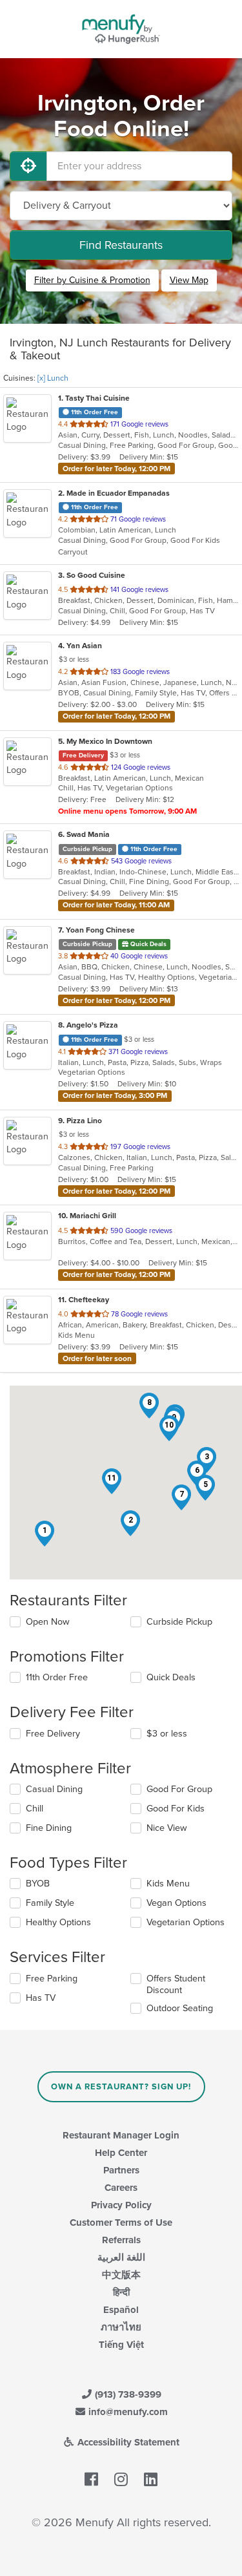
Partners (121, 2170)
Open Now (48, 1622)
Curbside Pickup (179, 1622)
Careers (121, 2188)
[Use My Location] (28, 166)
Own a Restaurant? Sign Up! (121, 2087)
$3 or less (167, 1734)
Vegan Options (176, 1903)
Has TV (41, 1998)
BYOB (38, 1884)
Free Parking (52, 1979)
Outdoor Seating (180, 2008)
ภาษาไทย (121, 2327)
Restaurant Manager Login (121, 2135)
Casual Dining (54, 1789)
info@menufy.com (127, 2412)
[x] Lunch (53, 378)
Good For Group (179, 1789)
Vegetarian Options (186, 1922)
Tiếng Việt (121, 2345)
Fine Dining (49, 1828)
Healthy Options (58, 1922)
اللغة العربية (121, 2257)
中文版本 (121, 2275)
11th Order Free (57, 1677)
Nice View (167, 1828)
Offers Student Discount (176, 1984)
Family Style (50, 1903)
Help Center (121, 2153)
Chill (35, 1809)
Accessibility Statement (127, 2442)
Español (121, 2310)
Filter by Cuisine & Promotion (92, 280)
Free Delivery (53, 1734)
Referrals (121, 2240)
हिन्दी (121, 2292)
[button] (45, 1534)
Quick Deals (171, 1677)
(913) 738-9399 (127, 2394)
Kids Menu (168, 1884)
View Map (189, 280)
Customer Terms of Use (121, 2222)
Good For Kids (176, 1809)
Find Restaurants (121, 245)
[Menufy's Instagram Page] (121, 2480)
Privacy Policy (121, 2205)
